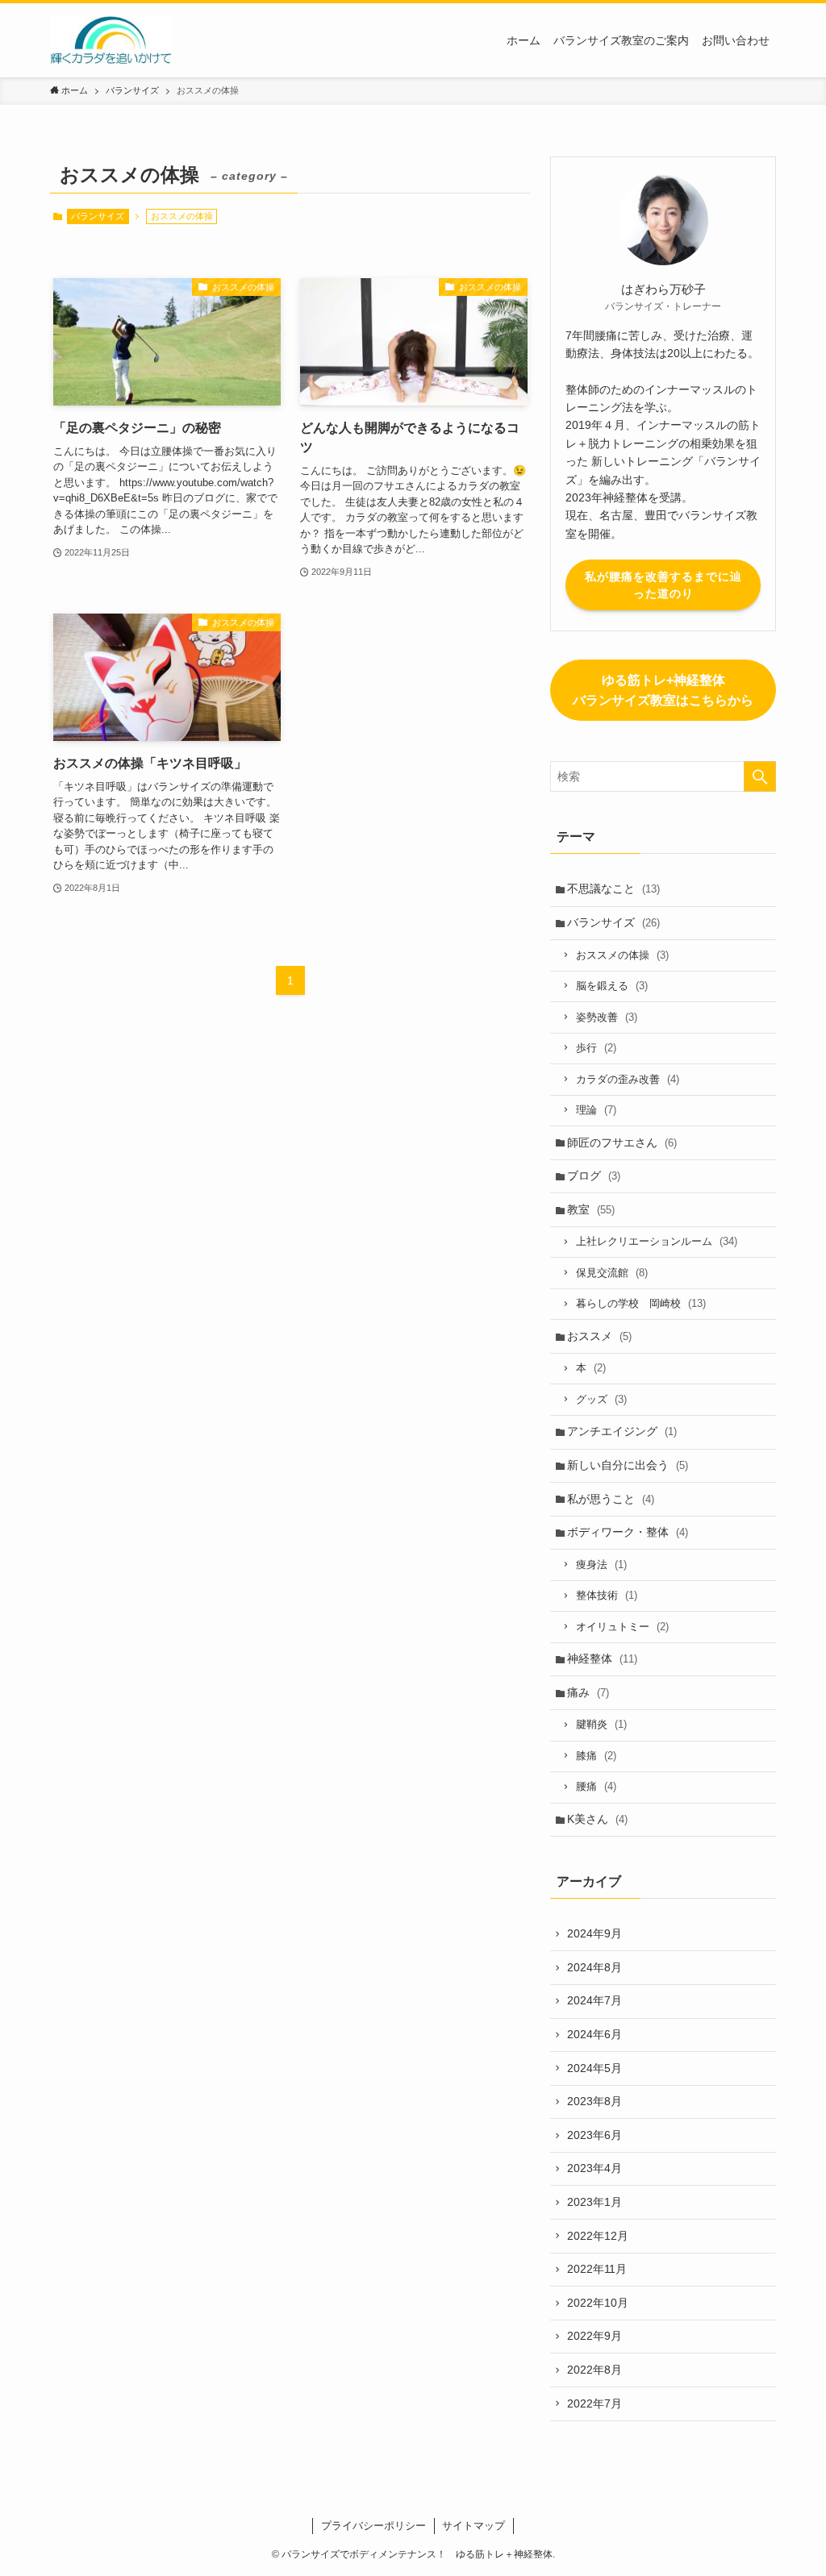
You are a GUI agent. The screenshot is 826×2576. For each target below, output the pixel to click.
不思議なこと (613, 888)
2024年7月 (594, 2000)
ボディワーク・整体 (628, 1532)
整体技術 (607, 1595)
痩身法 (601, 1565)
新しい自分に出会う (628, 1465)
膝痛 (596, 1756)
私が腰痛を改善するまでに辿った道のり (663, 585)
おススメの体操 (622, 955)
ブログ (594, 1176)
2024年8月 (594, 1967)
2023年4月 (594, 2168)
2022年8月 (594, 2370)
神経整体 (602, 1658)
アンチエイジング (622, 1431)
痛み (588, 1692)
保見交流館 (612, 1273)
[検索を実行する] (760, 776)
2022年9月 (594, 2336)
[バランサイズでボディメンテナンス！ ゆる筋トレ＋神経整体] (111, 40)
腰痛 (596, 1786)
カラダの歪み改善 (628, 1079)
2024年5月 (594, 2068)
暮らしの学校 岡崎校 (641, 1303)
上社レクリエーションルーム (657, 1241)
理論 (596, 1110)
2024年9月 (594, 1933)
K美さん (597, 1819)
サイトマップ (473, 2526)
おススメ (599, 1336)
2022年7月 (594, 2403)
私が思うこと (611, 1499)
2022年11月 (597, 2269)
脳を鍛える (612, 986)
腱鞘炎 (601, 1724)
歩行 (596, 1048)
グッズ (601, 1399)
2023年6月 (594, 2135)
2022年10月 (598, 2303)
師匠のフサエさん (622, 1142)
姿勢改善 (607, 1017)
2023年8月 (594, 2101)
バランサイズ (98, 216)
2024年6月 (594, 2034)
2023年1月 (594, 2202)
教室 (591, 1209)
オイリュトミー (622, 1627)
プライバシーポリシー (373, 2526)
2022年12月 (598, 2236)
